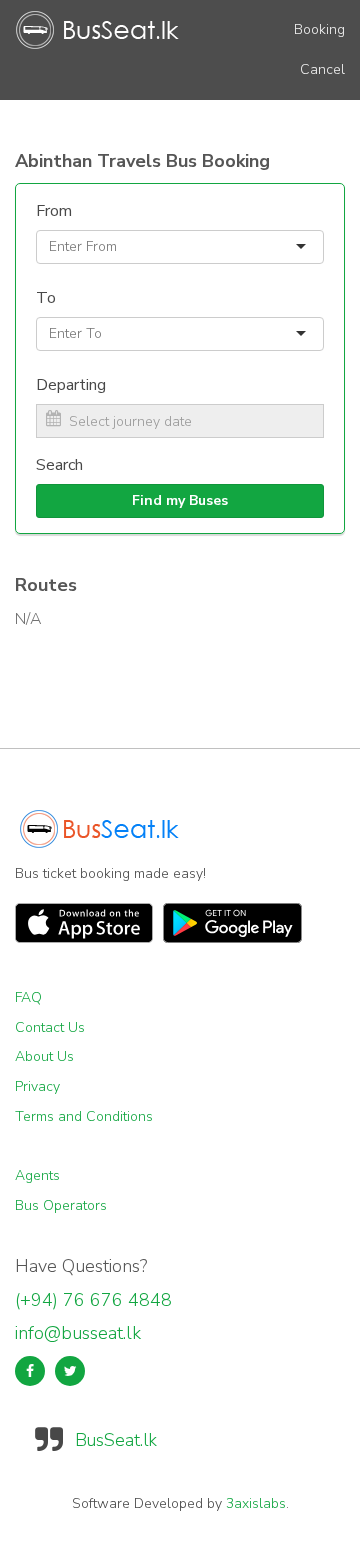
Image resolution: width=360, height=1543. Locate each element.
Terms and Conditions (84, 1116)
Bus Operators (61, 1205)
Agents (37, 1175)
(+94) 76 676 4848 (93, 1300)
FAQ (28, 997)
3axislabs (256, 1503)
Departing (71, 385)
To (46, 298)
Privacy (37, 1086)
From (54, 211)
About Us (44, 1056)
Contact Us (50, 1027)
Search (59, 465)
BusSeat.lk (116, 1440)
